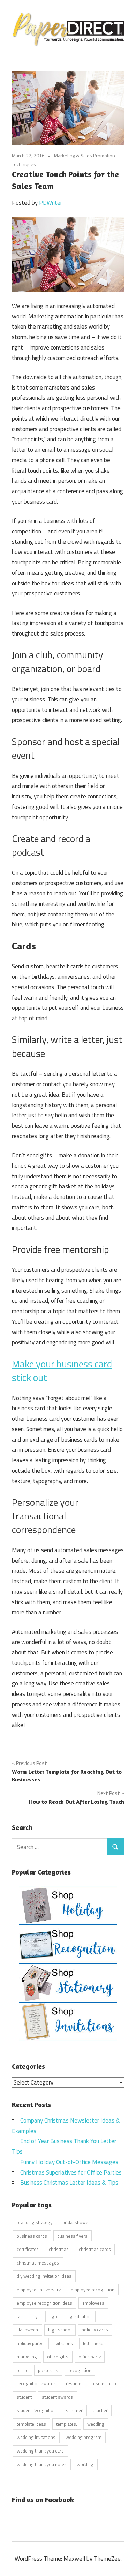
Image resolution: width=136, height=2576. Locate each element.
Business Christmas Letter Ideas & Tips (69, 2183)
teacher (100, 2410)
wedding (96, 2424)
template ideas (31, 2424)
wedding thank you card (40, 2451)
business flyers (72, 2236)
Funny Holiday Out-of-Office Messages (69, 2162)
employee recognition (93, 2290)
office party (90, 2357)
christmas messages (38, 2263)
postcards (48, 2370)
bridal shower (76, 2222)
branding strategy (35, 2222)
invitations (63, 2343)
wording (85, 2464)
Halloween (27, 2330)
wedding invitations (36, 2437)
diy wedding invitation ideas (44, 2276)
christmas (59, 2249)
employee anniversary (39, 2290)
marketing (27, 2357)
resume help (104, 2383)
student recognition (36, 2410)
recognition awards (36, 2383)
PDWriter (51, 203)
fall (20, 2316)
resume (74, 2383)
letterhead (93, 2343)
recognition (80, 2370)
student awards (57, 2397)
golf (56, 2316)
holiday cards (95, 2330)
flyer (37, 2316)
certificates (28, 2249)
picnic (22, 2370)
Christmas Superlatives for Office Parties (71, 2172)
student (24, 2397)
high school (60, 2330)
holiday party (29, 2343)
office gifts (58, 2357)
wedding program (84, 2437)
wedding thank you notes (42, 2464)
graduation (81, 2316)
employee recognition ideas (44, 2303)
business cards (32, 2236)
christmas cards (95, 2249)
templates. (67, 2424)
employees (93, 2303)
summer (74, 2410)
